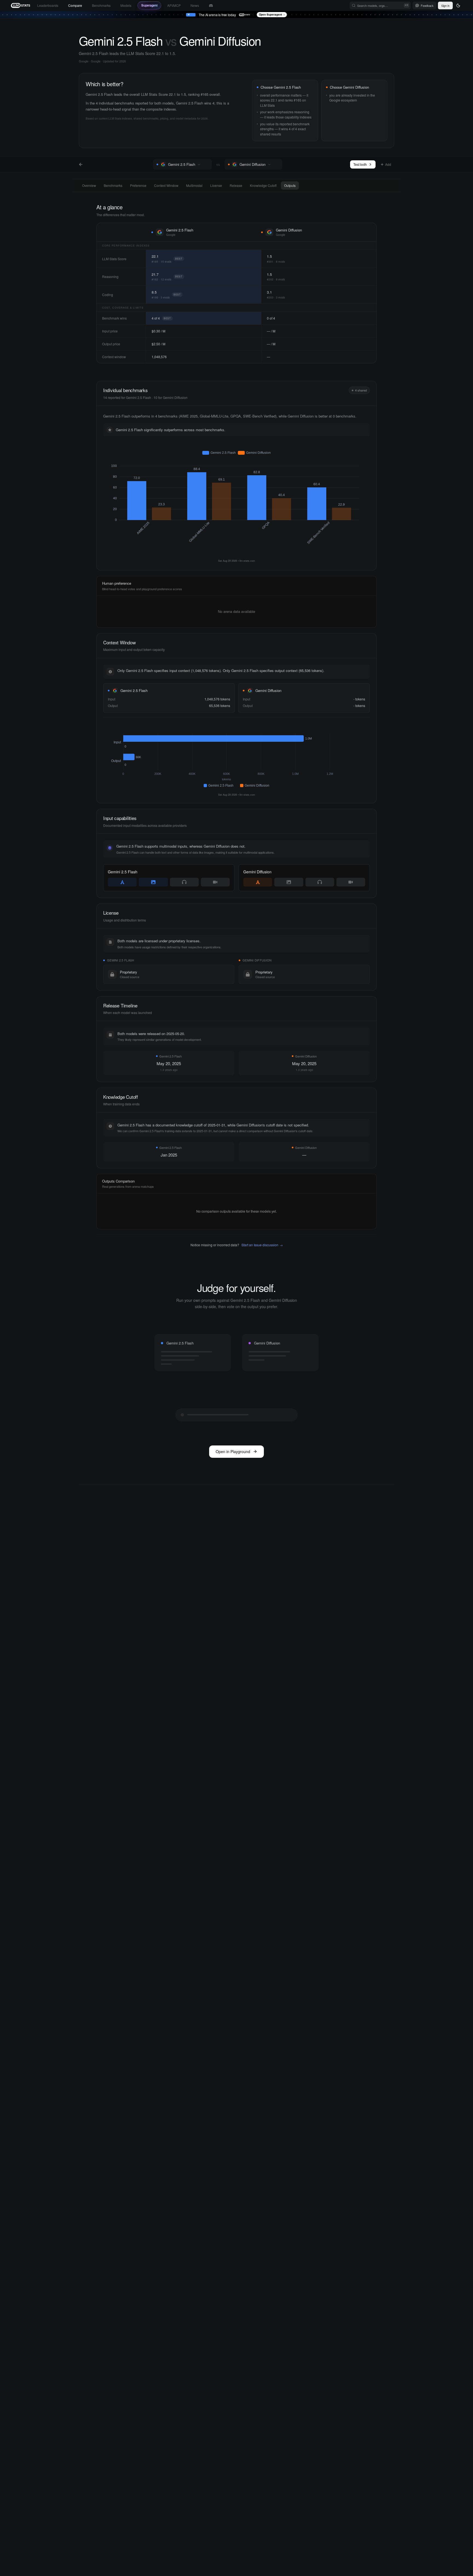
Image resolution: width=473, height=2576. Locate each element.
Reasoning (110, 276)
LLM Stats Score (114, 259)
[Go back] (81, 164)
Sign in (445, 5)
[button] (206, 164)
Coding (108, 295)
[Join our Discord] (211, 6)
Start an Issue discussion (262, 1245)
